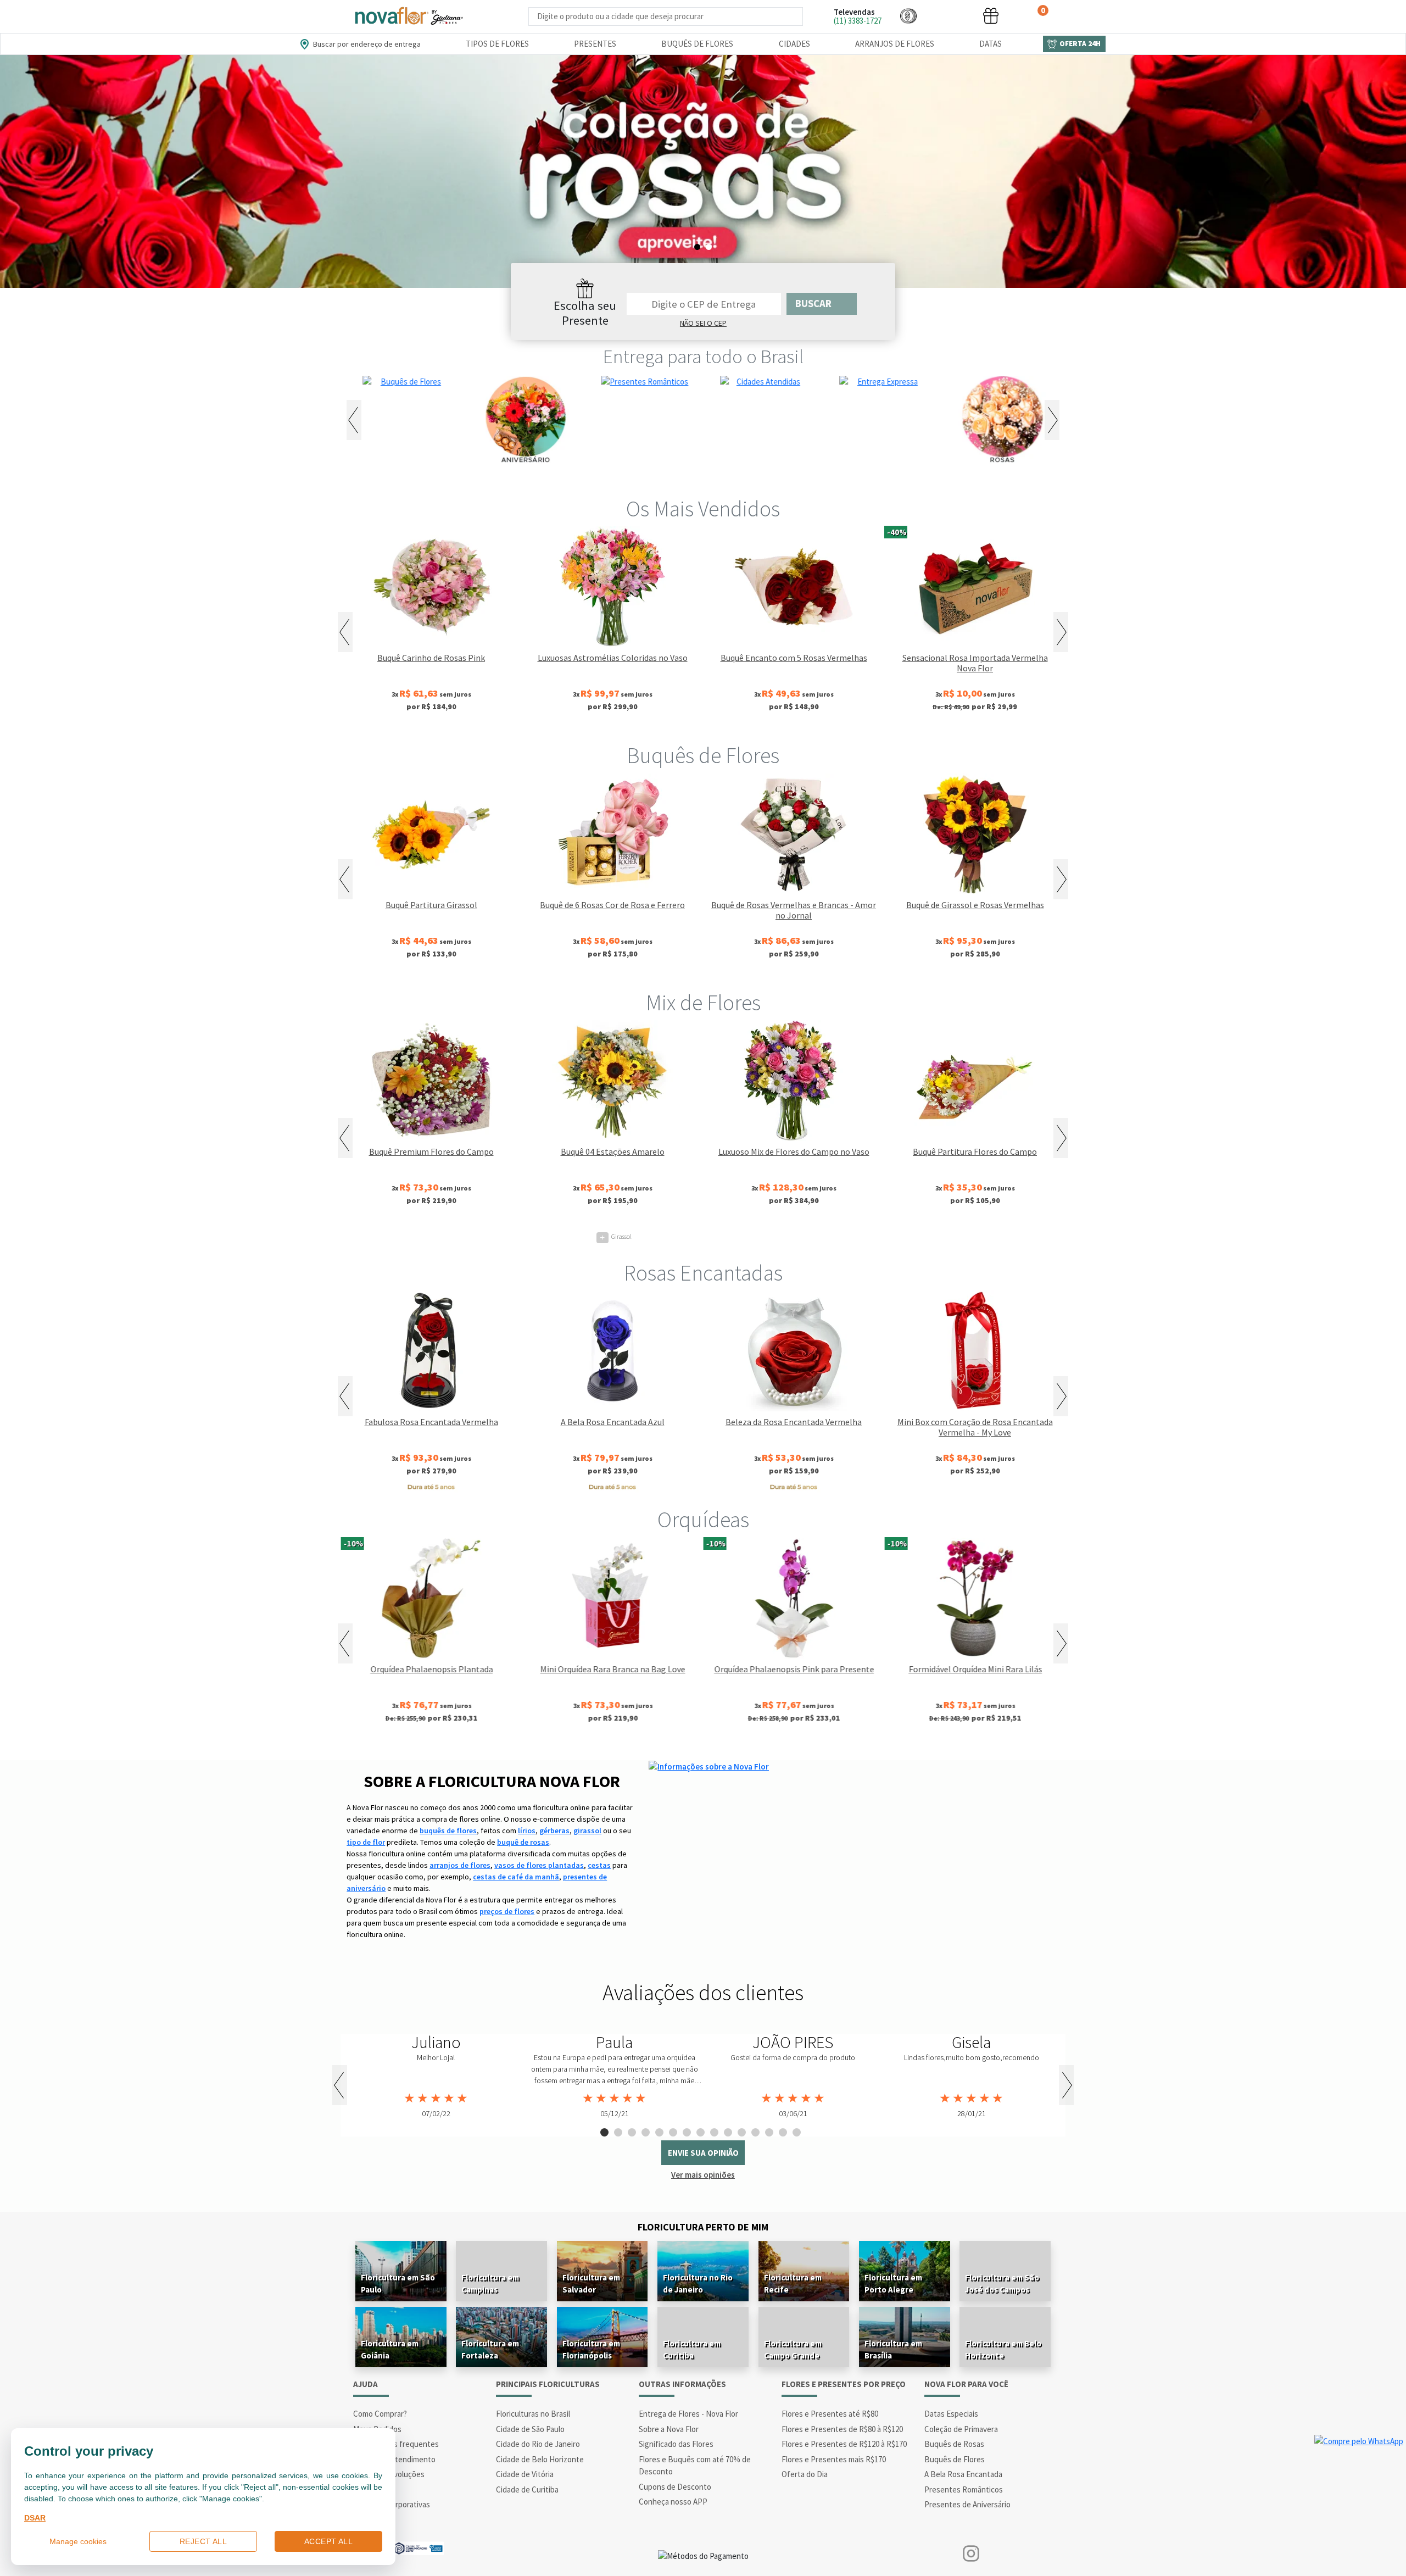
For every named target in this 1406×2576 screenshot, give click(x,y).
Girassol (616, 1236)
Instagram (971, 2554)
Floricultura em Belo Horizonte (1003, 2349)
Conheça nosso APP (673, 2502)
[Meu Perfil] (950, 16)
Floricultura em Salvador (591, 2283)
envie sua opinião (703, 2153)
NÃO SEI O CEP (703, 323)
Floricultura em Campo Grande (793, 2349)
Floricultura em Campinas (490, 2283)
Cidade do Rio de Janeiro (538, 2444)
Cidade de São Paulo (530, 2429)
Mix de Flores (703, 1003)
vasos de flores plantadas (539, 1865)
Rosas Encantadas (703, 1273)
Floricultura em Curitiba (692, 2349)
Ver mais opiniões (703, 2175)
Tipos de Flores (497, 44)
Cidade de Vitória (525, 2474)
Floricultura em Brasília (893, 2349)
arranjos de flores (460, 1865)
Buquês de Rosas (954, 2444)
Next (1052, 420)
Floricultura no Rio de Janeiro (698, 2283)
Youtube (1006, 2554)
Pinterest (1042, 2554)
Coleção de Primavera (961, 2429)
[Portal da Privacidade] (418, 2547)
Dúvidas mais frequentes (396, 2444)
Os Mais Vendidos (703, 509)
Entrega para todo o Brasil (703, 357)
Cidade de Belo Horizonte (540, 2459)
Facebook (935, 2554)
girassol (587, 1831)
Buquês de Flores (697, 44)
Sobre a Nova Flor (669, 2429)
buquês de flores (448, 1831)
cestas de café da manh (516, 1877)
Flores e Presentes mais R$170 (834, 2459)
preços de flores (507, 1911)
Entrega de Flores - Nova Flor (688, 2414)
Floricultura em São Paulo (398, 2283)
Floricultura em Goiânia (390, 2349)
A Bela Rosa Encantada (963, 2474)
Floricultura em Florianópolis (591, 2349)
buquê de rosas (523, 1842)
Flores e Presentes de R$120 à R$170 (844, 2444)
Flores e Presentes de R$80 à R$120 (842, 2429)
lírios (527, 1831)
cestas (599, 1865)
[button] (908, 16)
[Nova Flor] (408, 16)
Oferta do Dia (805, 2474)
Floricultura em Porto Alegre (893, 2283)
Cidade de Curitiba (527, 2489)
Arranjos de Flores (895, 44)
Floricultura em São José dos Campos (1002, 2283)
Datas (991, 44)
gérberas (554, 1831)
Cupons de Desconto (675, 2487)
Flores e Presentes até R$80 (830, 2414)
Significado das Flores (676, 2444)
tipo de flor (366, 1842)
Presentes (595, 44)
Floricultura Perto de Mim (703, 2227)
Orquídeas (703, 1520)
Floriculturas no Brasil (533, 2414)
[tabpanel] (436, 2077)
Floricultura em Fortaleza (490, 2349)
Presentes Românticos (964, 2489)
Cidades (794, 44)
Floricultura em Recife (793, 2283)
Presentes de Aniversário (967, 2504)
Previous (354, 420)
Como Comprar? (380, 2414)
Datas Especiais (951, 2414)
